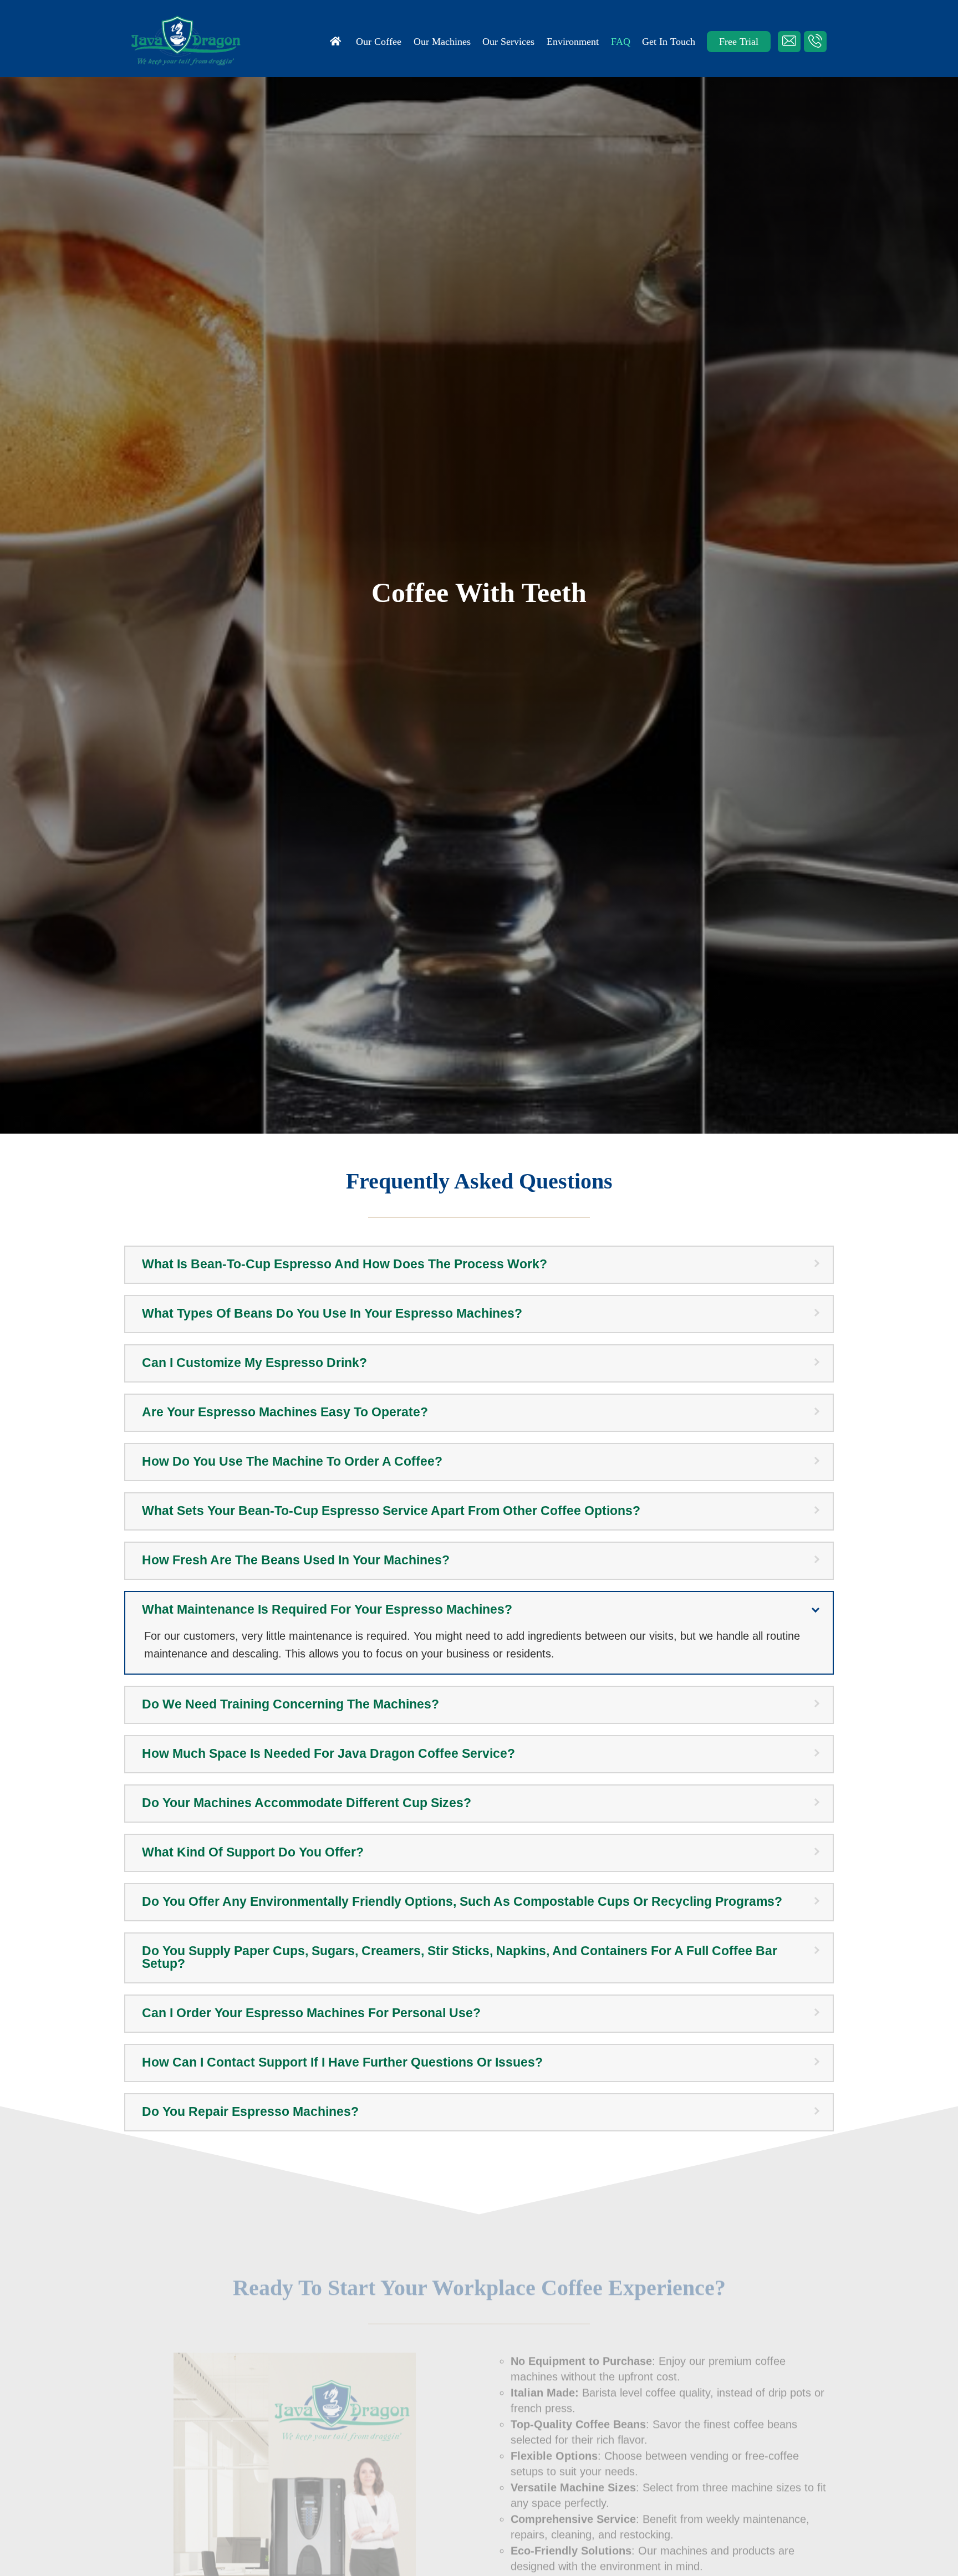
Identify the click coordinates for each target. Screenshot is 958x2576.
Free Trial (739, 42)
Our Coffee (379, 42)
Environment (573, 42)
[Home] (337, 42)
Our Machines (442, 42)
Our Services (508, 42)
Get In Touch (669, 42)
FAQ (621, 42)
